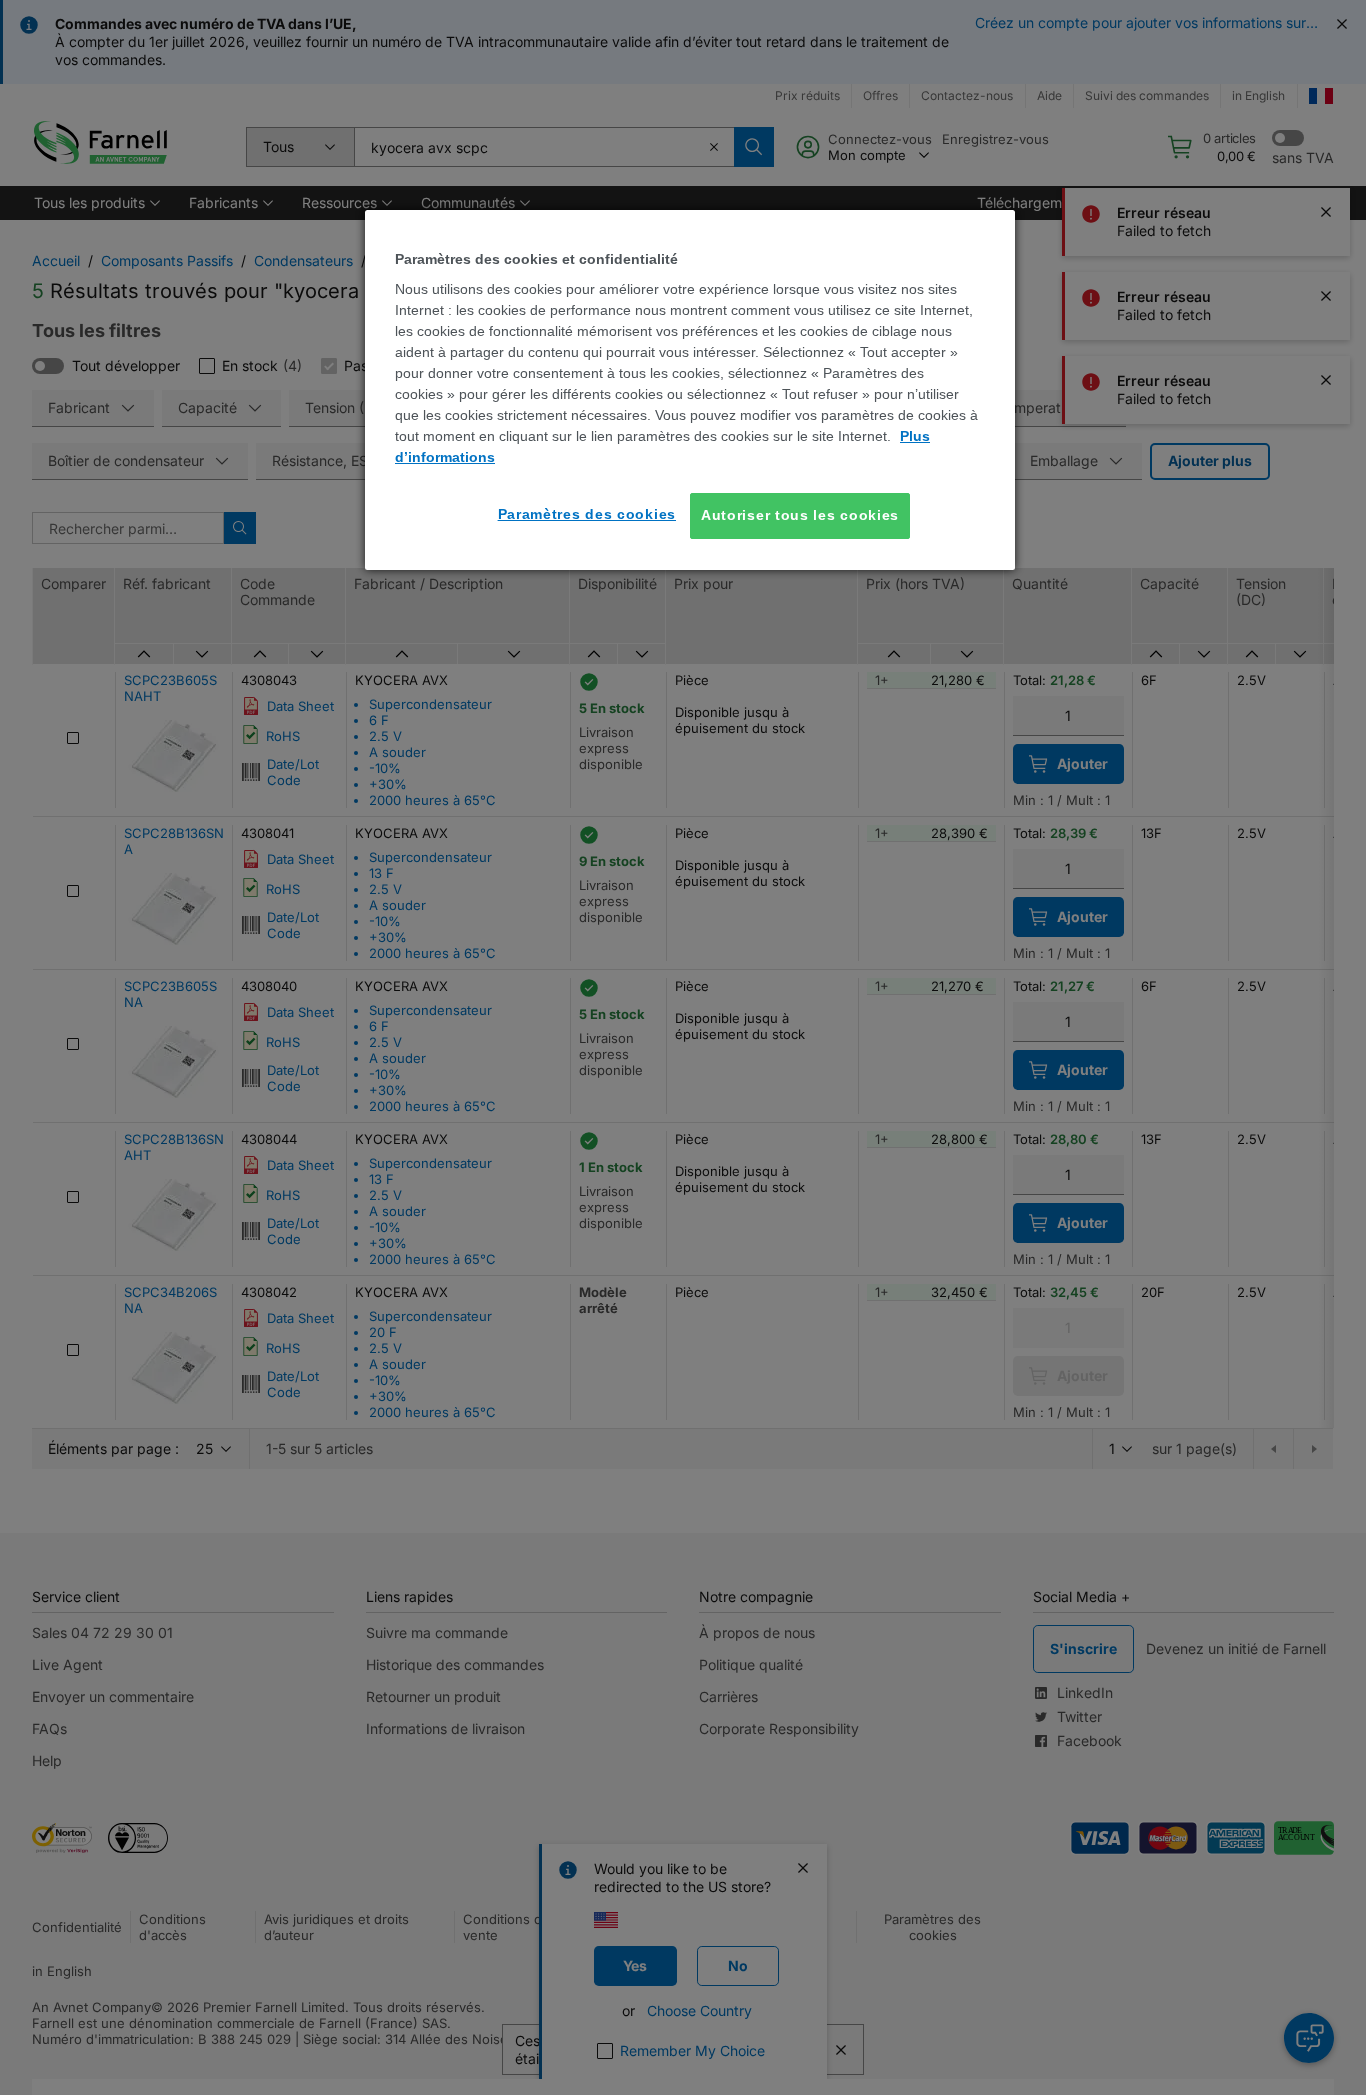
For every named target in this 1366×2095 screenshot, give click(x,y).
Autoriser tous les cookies (800, 515)
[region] (690, 390)
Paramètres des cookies (587, 514)
